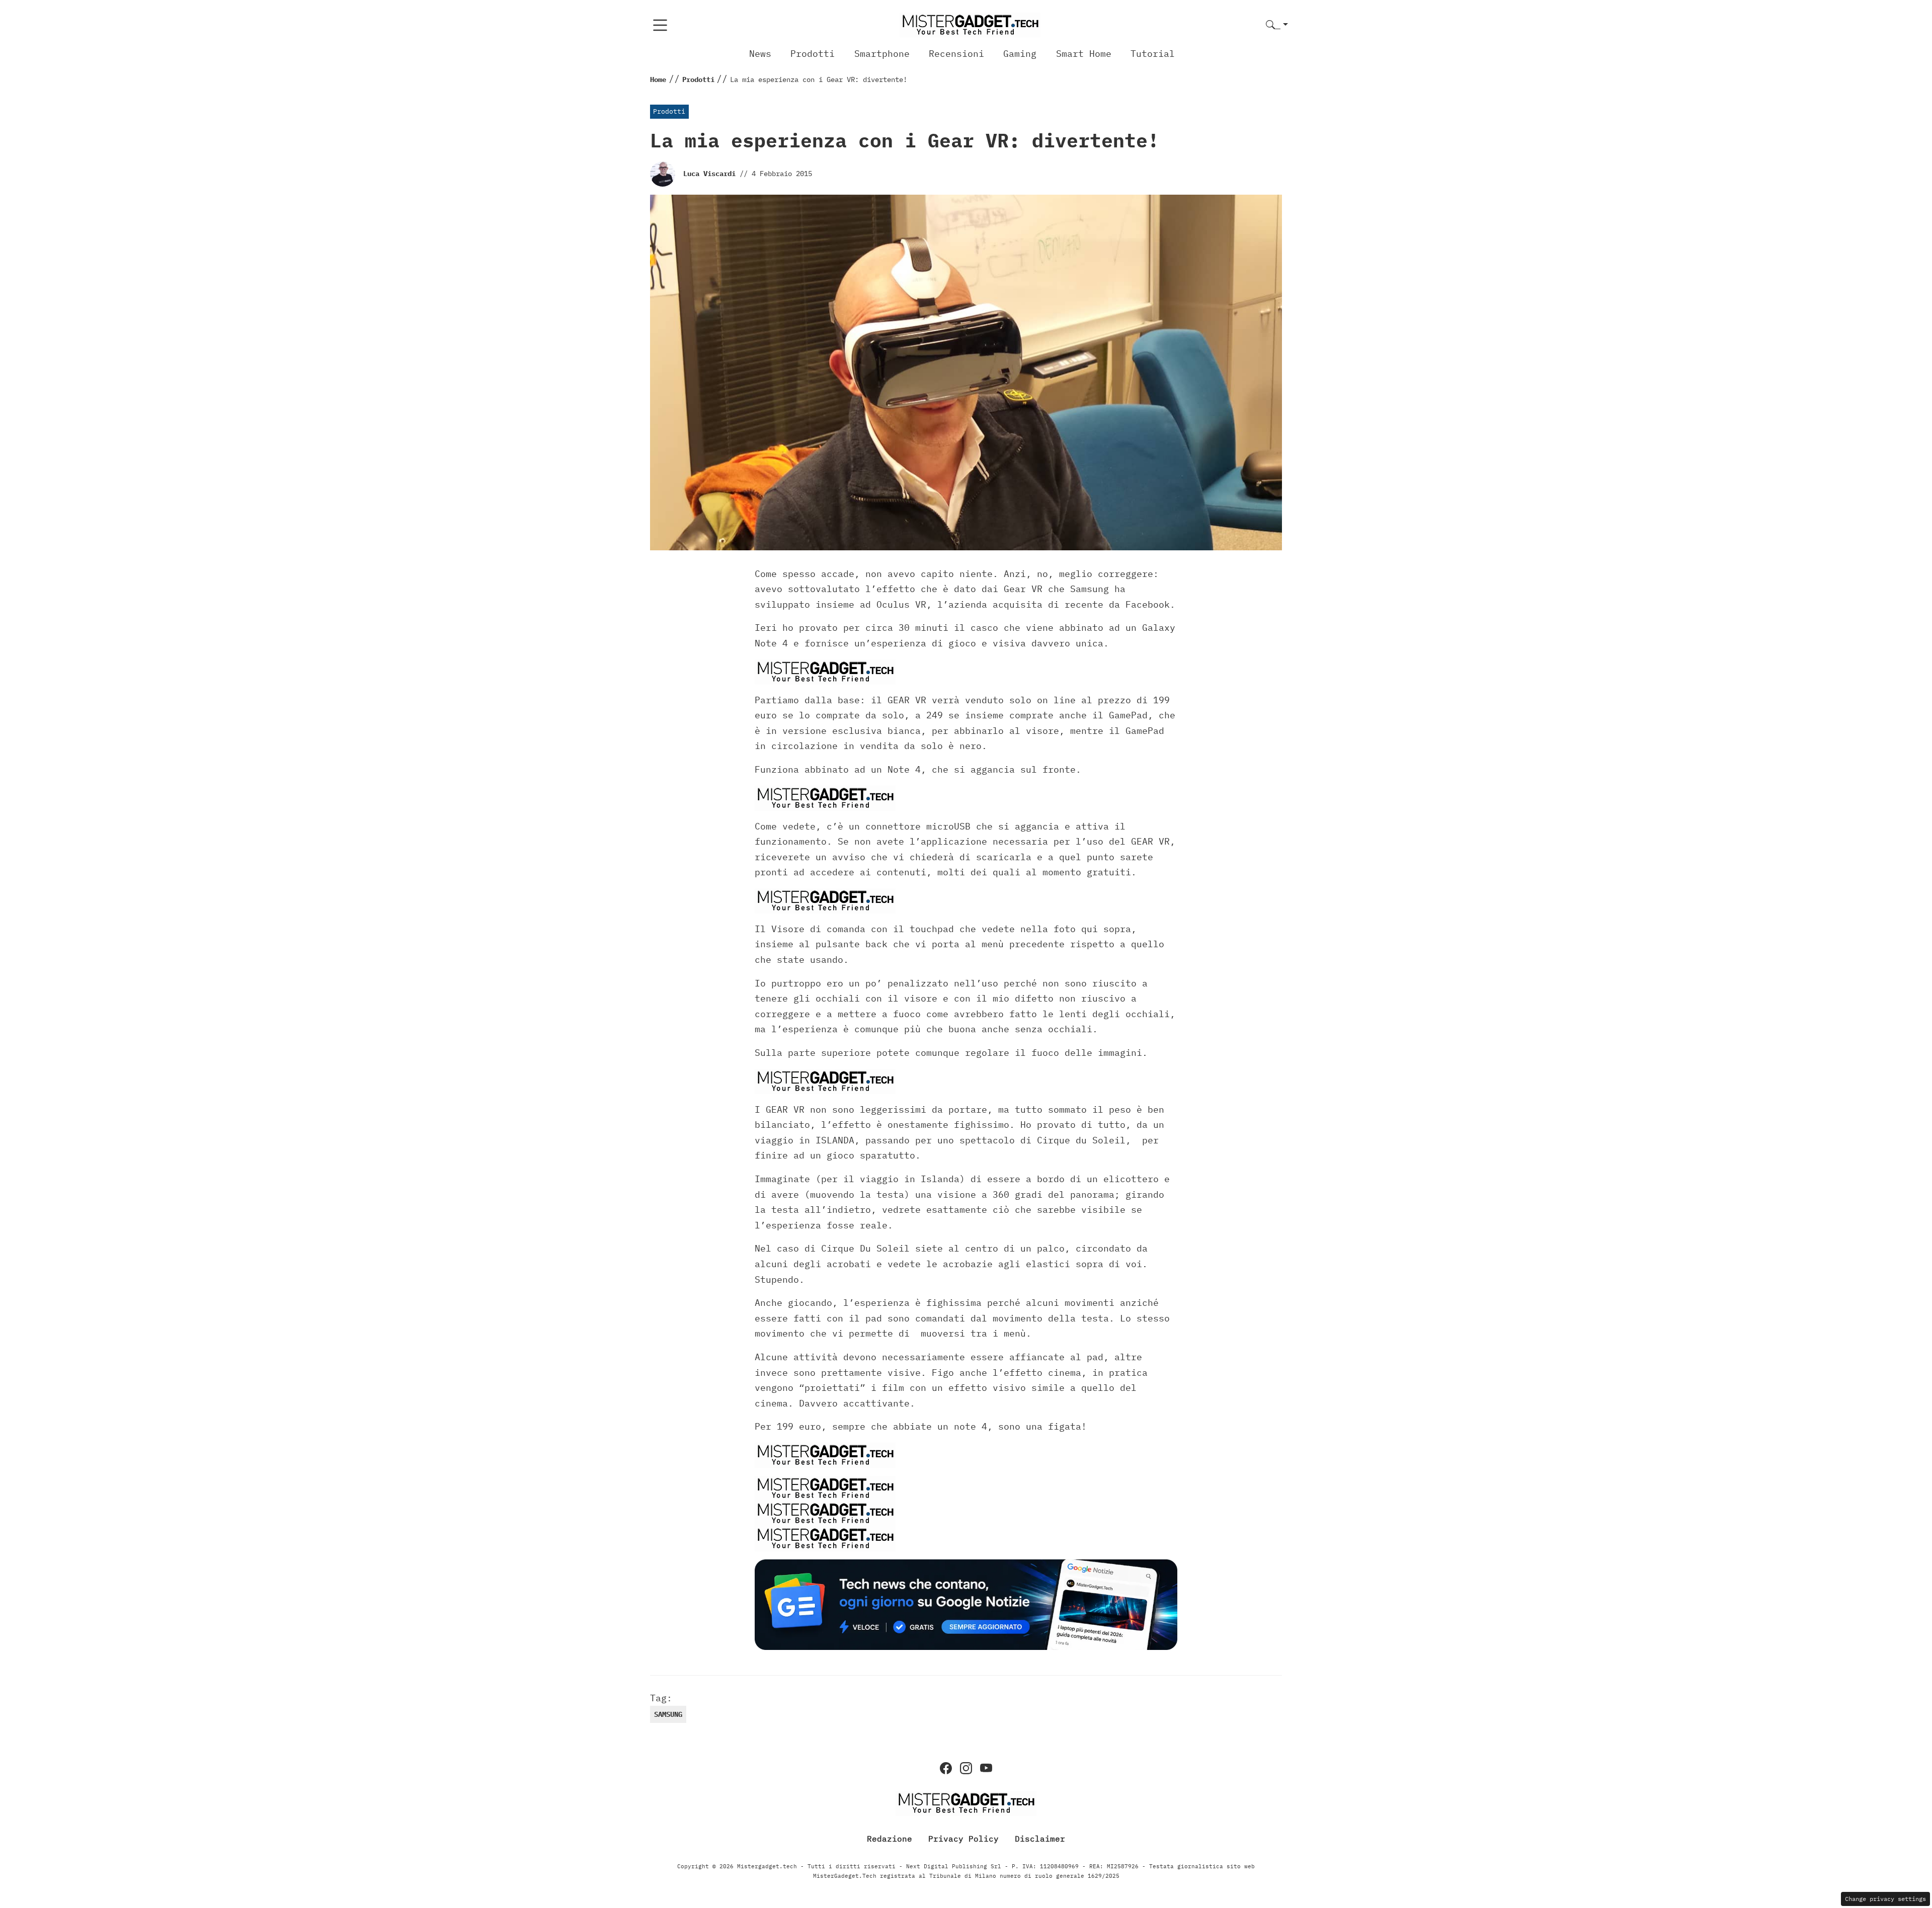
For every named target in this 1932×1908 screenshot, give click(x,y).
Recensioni (956, 54)
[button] (1277, 25)
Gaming (1020, 54)
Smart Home (1084, 54)
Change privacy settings (1885, 1899)
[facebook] (946, 1768)
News (760, 54)
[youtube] (986, 1768)
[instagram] (966, 1768)
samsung (668, 1714)
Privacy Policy (963, 1838)
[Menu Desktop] (660, 25)
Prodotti (813, 54)
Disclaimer (1040, 1838)
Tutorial (1153, 54)
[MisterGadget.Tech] (970, 24)
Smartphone (882, 54)
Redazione (890, 1838)
